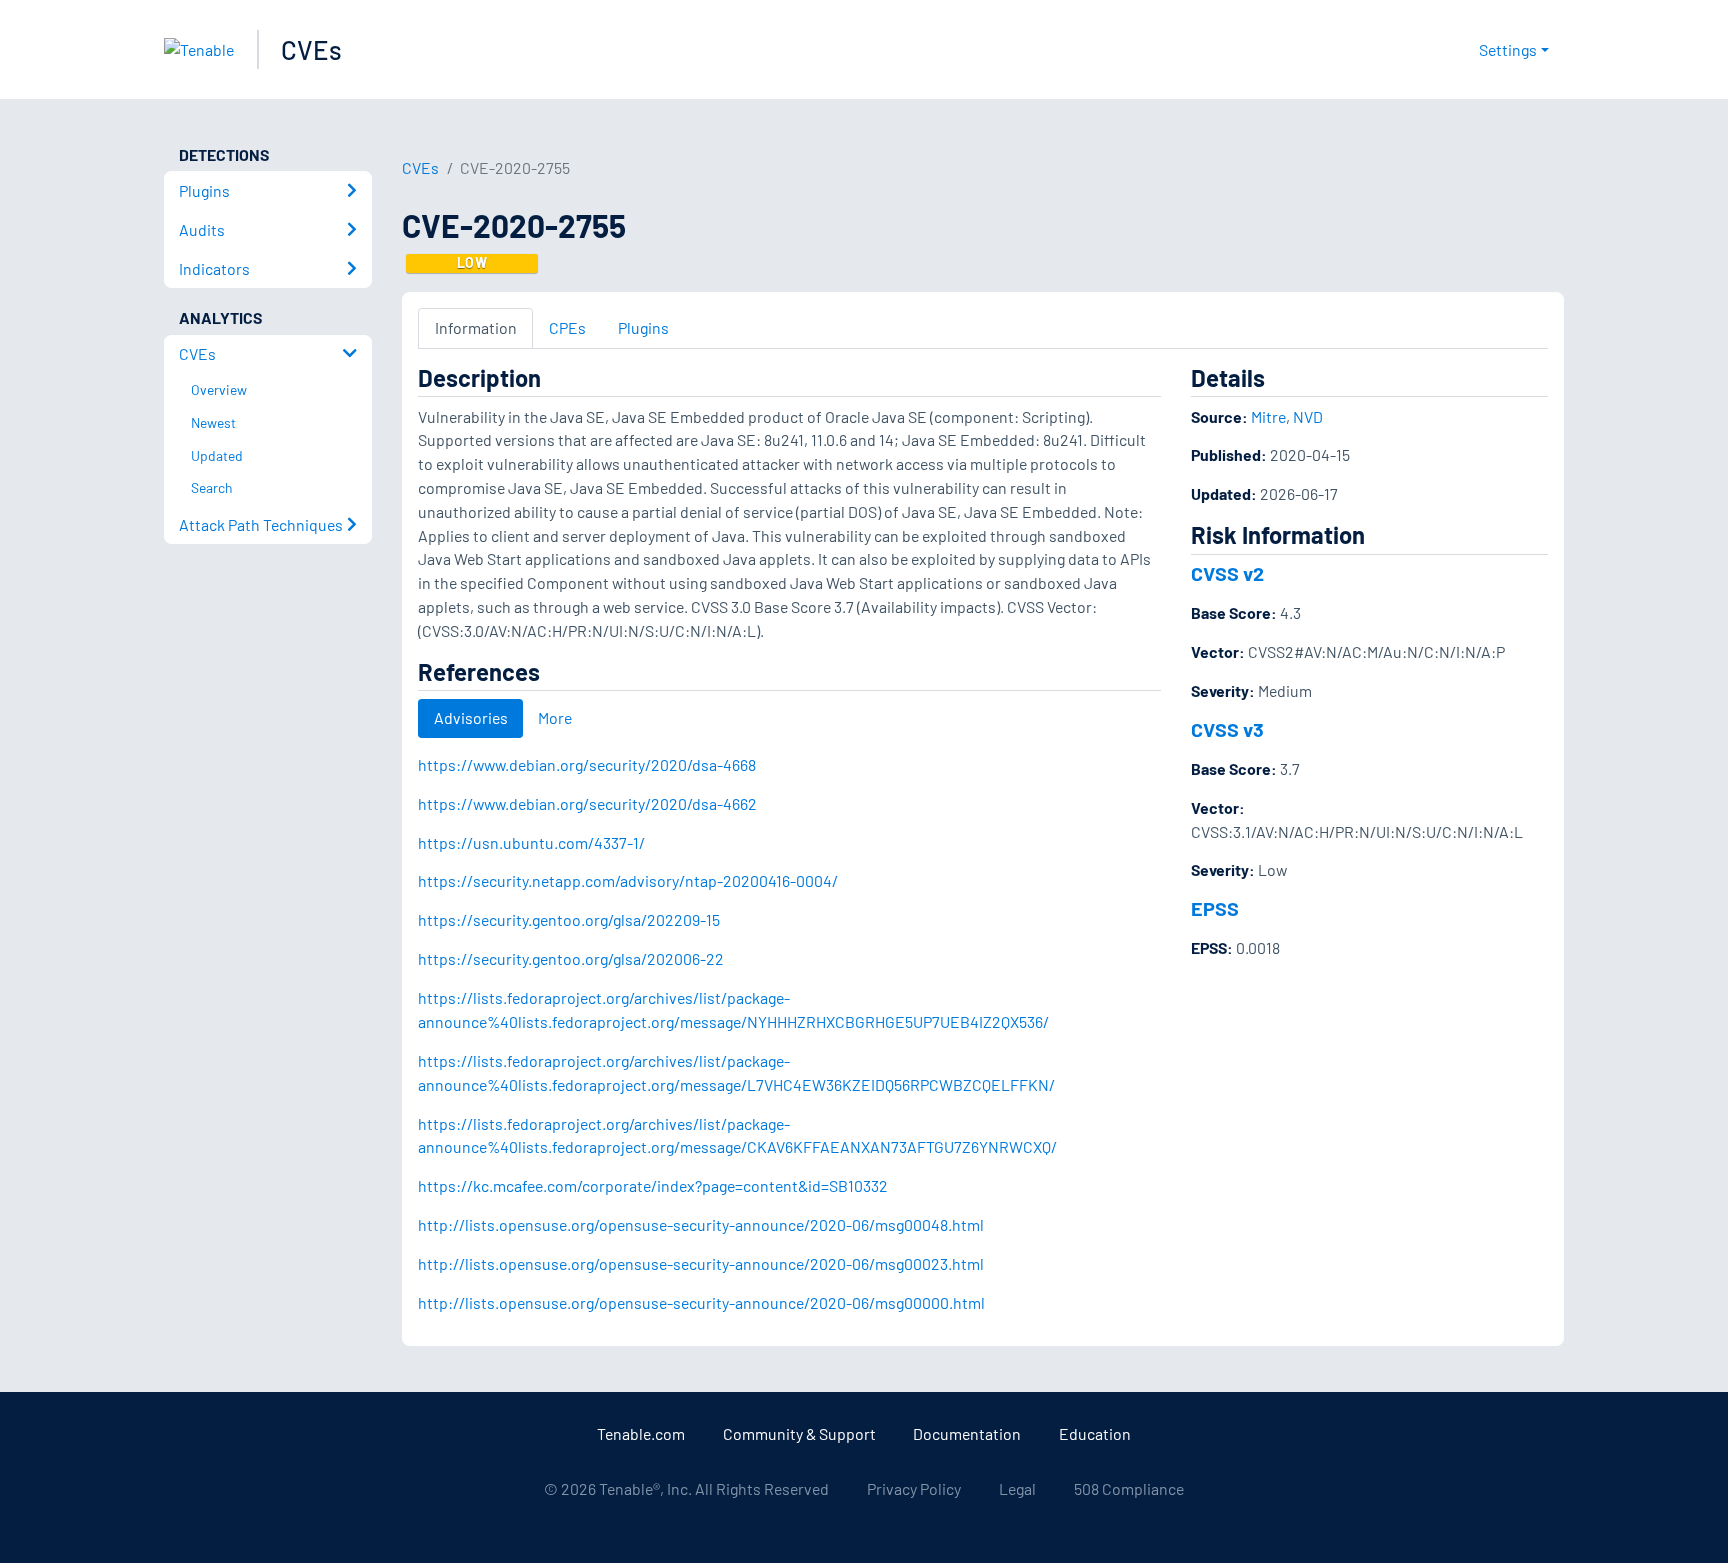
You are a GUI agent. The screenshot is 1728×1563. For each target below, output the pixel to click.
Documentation (967, 1433)
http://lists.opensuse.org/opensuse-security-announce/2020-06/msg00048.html (701, 1224)
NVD (1308, 416)
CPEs (567, 327)
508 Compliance (1129, 1488)
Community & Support (799, 1433)
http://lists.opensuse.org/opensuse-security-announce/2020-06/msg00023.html (701, 1263)
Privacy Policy (914, 1488)
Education (1095, 1433)
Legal (1017, 1488)
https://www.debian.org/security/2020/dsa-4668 (587, 764)
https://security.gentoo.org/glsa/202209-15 (569, 919)
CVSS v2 (1227, 573)
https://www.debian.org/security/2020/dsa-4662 (587, 803)
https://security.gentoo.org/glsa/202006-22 (571, 958)
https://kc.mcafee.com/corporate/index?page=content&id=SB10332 (653, 1185)
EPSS (1215, 908)
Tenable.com (641, 1433)
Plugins (643, 327)
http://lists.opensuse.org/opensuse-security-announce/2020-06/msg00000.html (701, 1302)
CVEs (311, 49)
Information (476, 327)
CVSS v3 (1227, 729)
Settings (1508, 49)
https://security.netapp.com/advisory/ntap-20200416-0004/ (628, 880)
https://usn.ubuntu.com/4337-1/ (531, 842)
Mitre (1268, 416)
